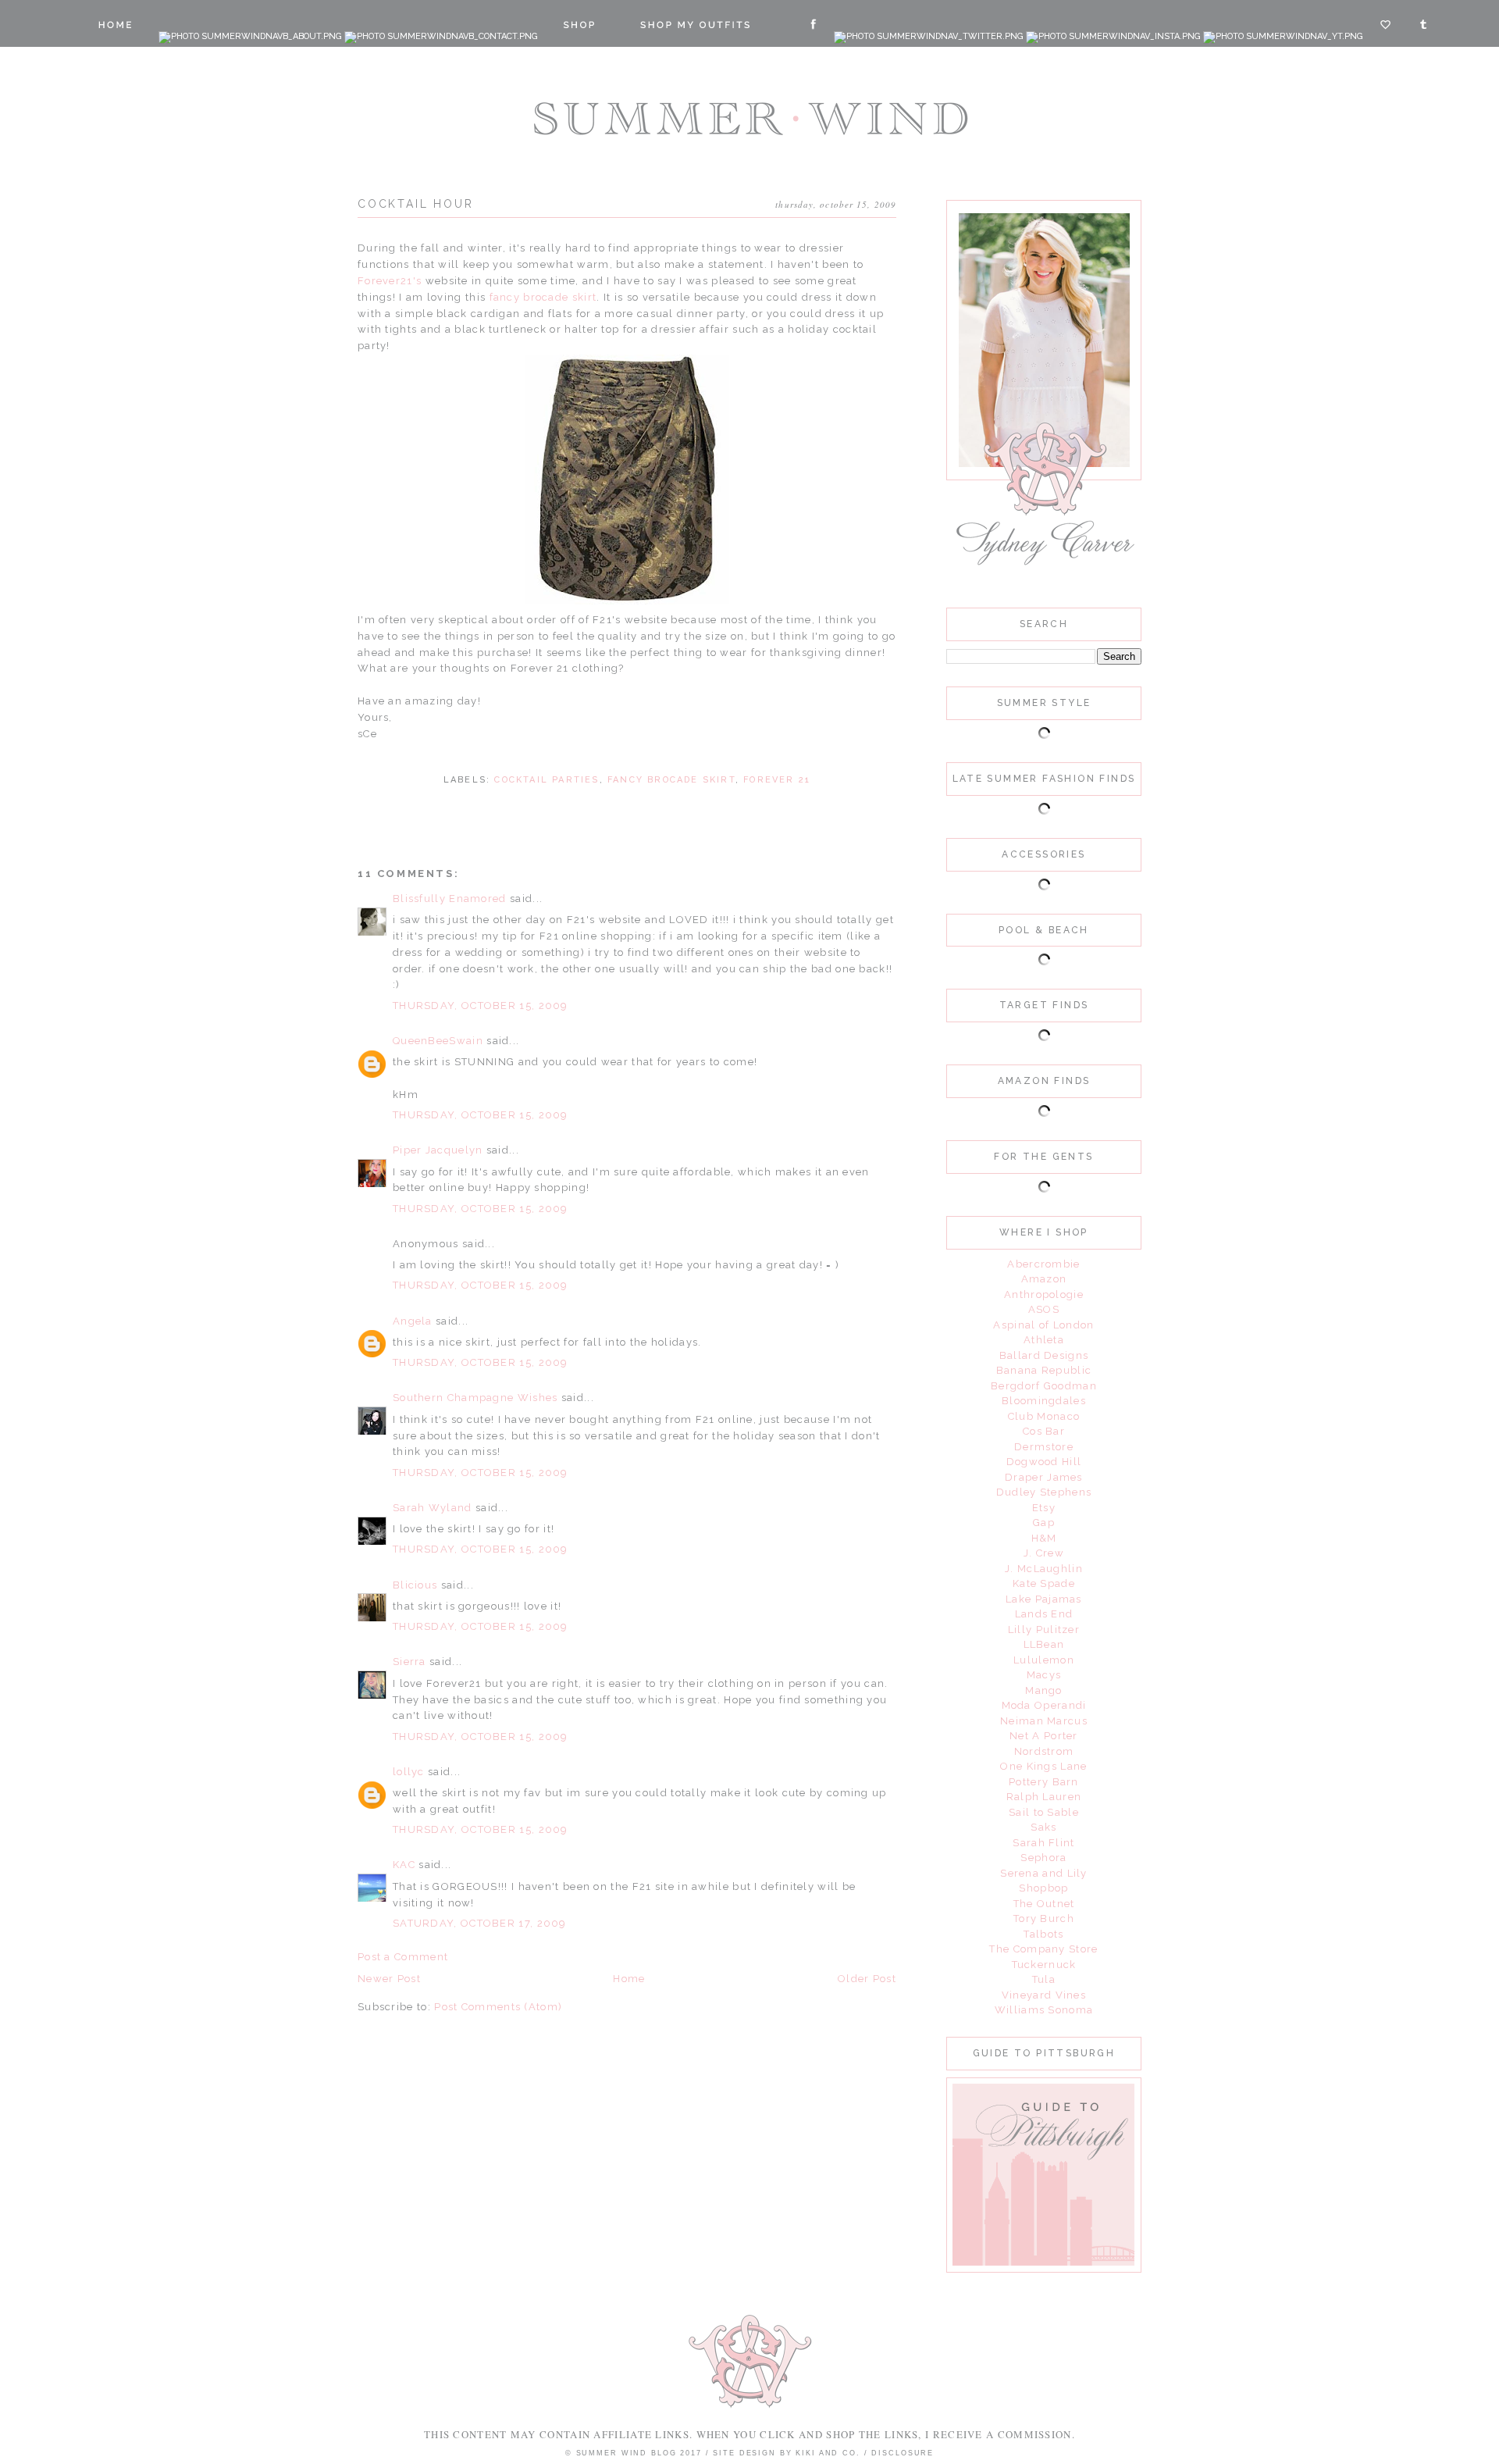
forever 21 (777, 780)
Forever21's (390, 281)
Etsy (1044, 1508)
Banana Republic (1044, 1370)
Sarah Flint (1043, 1843)
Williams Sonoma (1044, 2010)
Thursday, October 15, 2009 (481, 1006)
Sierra (411, 1662)
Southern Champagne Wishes (475, 1398)
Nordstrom (1044, 1751)
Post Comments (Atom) (498, 2007)
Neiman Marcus (1044, 1721)
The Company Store (1043, 1949)
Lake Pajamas (1044, 1599)
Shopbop (1043, 1888)
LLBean (1044, 1644)
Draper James (1044, 1477)
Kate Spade (1044, 1583)
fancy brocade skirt (543, 297)
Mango (1044, 1690)
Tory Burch (1044, 1918)
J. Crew (1044, 1553)
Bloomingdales (1044, 1401)
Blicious (415, 1585)
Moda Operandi (1044, 1705)
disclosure (903, 2453)
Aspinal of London (1043, 1325)
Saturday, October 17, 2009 (480, 1923)
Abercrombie (1043, 1264)
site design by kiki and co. (788, 2453)
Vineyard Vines (1044, 1995)
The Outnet (1044, 1904)
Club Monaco (1044, 1416)
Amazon (1044, 1279)
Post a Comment (403, 1957)
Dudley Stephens (1044, 1492)
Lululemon (1044, 1660)
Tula (1044, 1979)
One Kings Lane (1043, 1766)
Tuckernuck (1044, 1965)
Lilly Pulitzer (1044, 1630)
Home (629, 1979)
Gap (1044, 1523)
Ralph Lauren (1044, 1797)
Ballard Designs (1044, 1355)
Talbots (1043, 1934)
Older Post (867, 1979)
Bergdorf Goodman (1044, 1386)
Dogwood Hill (1044, 1462)
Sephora (1043, 1858)
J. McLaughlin (1044, 1569)
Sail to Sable (1044, 1812)
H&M (1044, 1538)
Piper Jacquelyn (438, 1150)
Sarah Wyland (433, 1508)
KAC (404, 1865)
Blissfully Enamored (450, 899)
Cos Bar (1044, 1431)
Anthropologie (1044, 1294)
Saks (1043, 1827)
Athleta (1044, 1340)
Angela (413, 1321)
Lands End (1044, 1614)
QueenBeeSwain (438, 1041)
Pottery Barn (1044, 1782)
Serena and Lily (1044, 1873)
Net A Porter (1044, 1736)
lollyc (409, 1772)
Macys (1044, 1675)
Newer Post (389, 1979)
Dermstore (1044, 1447)
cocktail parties (547, 780)
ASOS (1044, 1309)
